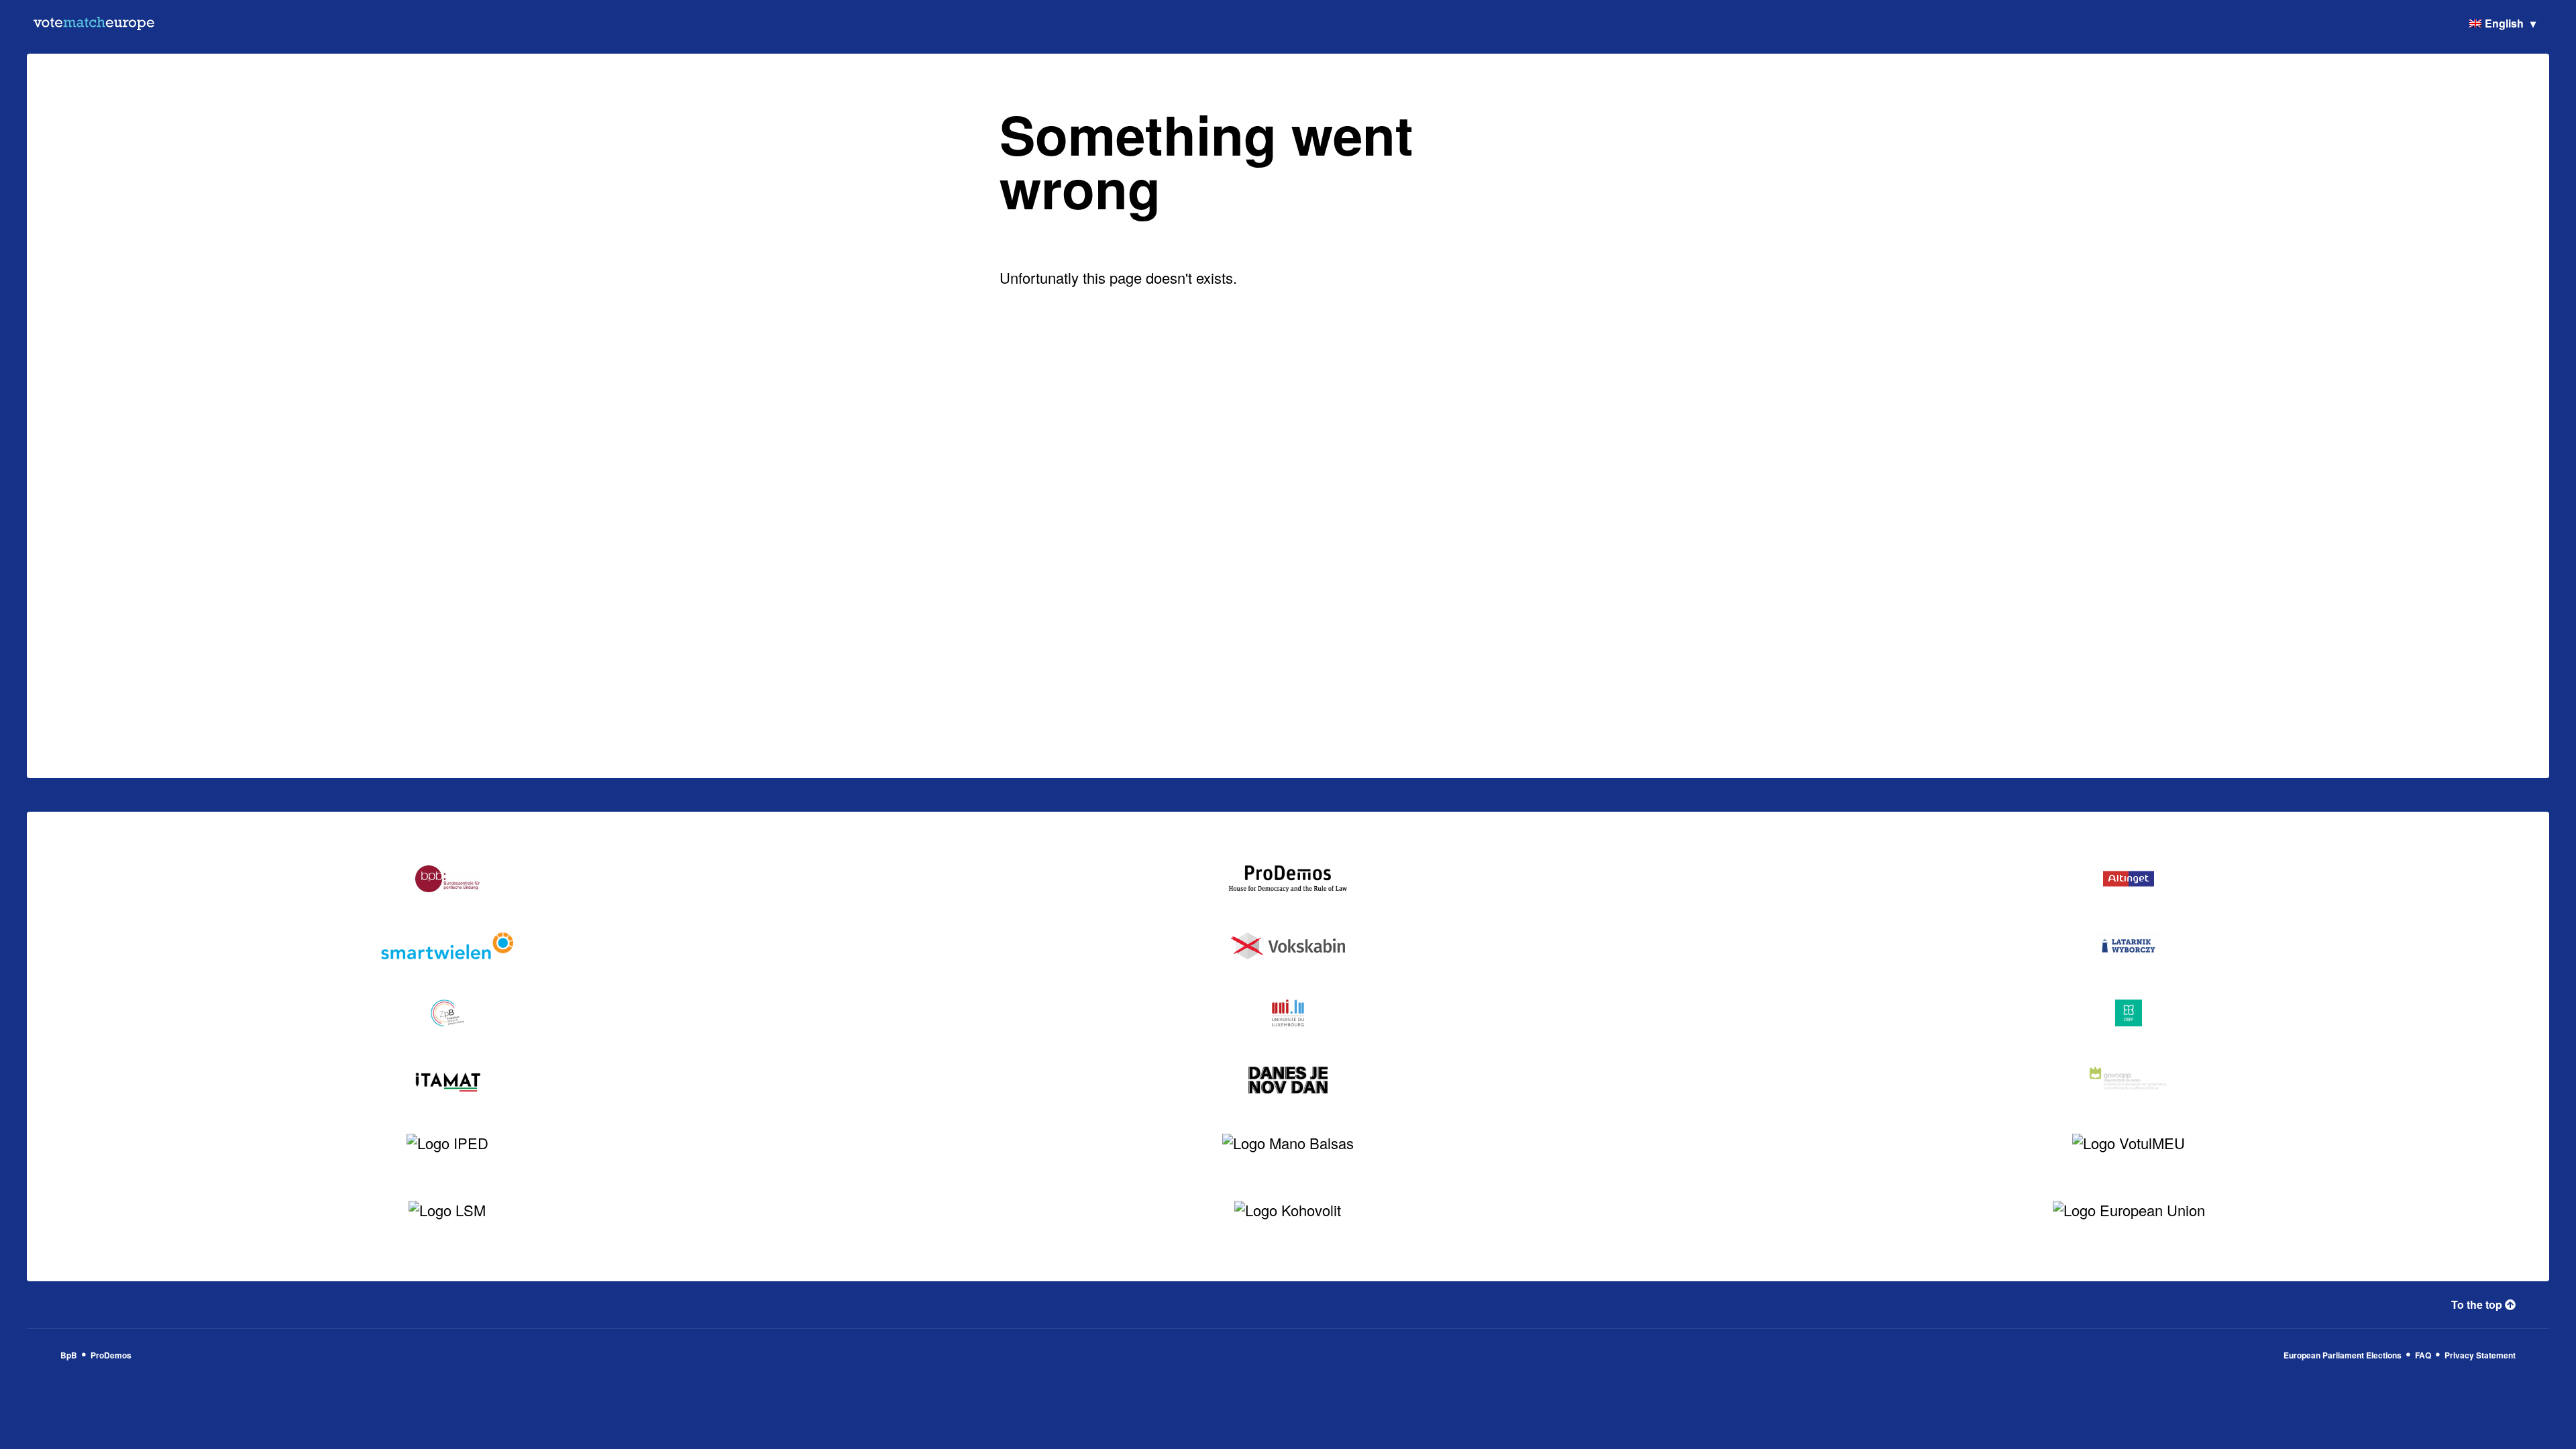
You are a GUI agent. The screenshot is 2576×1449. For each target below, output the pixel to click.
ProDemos (111, 1355)
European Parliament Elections (2343, 1355)
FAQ (2423, 1355)
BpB (69, 1355)
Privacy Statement (2480, 1355)
